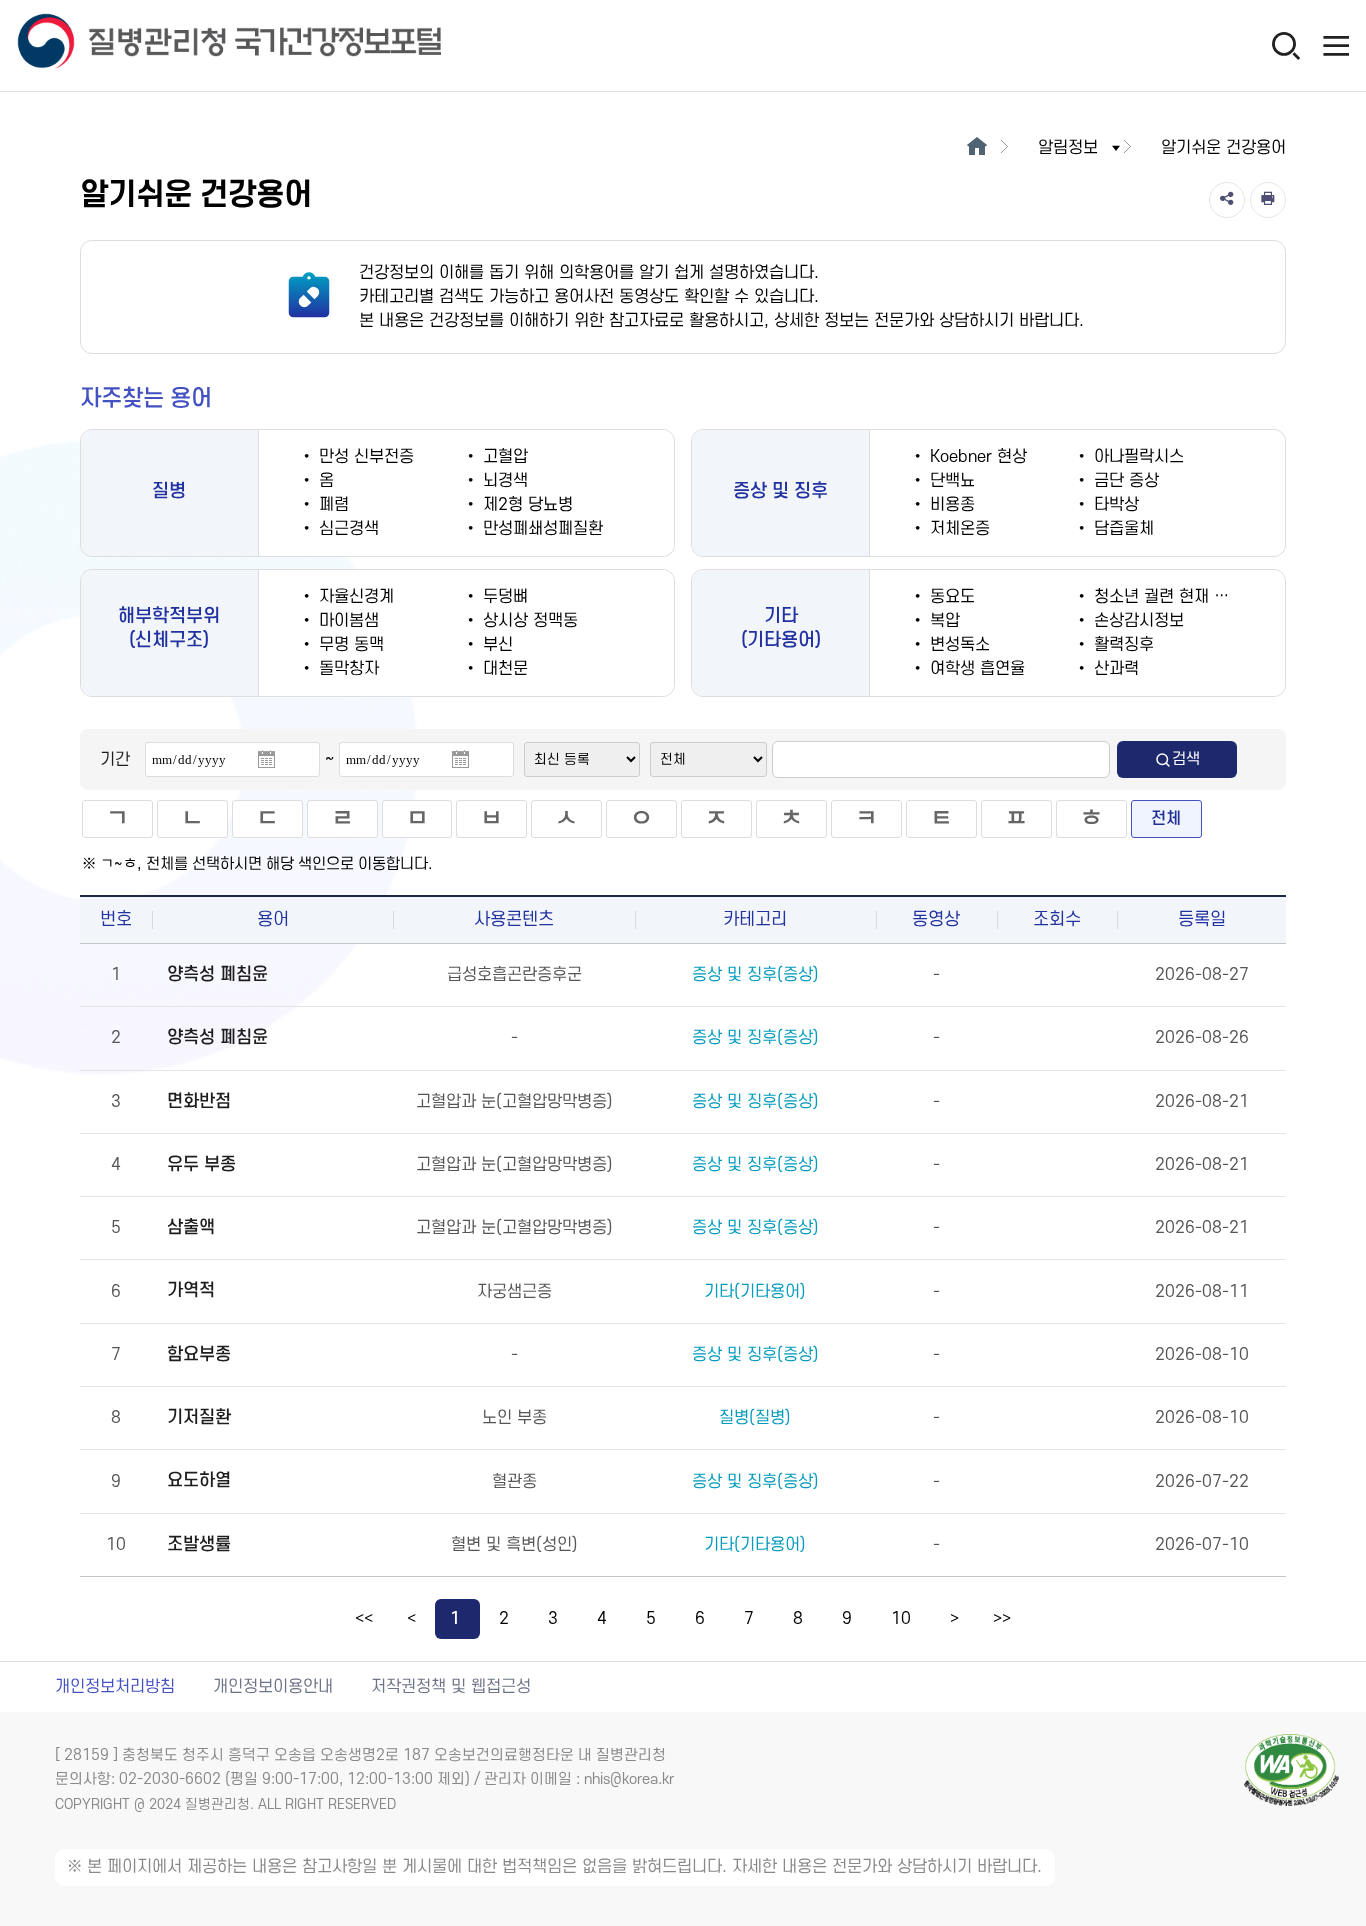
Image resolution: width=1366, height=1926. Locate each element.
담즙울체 (1121, 529)
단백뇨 (950, 481)
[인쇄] (1268, 200)
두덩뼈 (503, 597)
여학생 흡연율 (975, 669)
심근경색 (346, 529)
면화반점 (199, 1101)
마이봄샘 (346, 621)
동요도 (950, 597)
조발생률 (199, 1544)
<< (364, 1619)
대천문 (503, 669)
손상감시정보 (1136, 621)
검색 (1186, 759)
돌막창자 (346, 669)
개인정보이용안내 (273, 1687)
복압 (942, 621)
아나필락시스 (1136, 457)
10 (901, 1619)
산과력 (1114, 669)
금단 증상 (1124, 481)
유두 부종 (201, 1164)
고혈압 (503, 457)
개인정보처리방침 (115, 1687)
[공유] (1227, 200)
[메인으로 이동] (976, 148)
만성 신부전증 (364, 457)
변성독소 (957, 645)
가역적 (191, 1290)
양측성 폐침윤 (217, 974)
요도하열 (199, 1480)
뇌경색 (503, 481)
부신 (495, 645)
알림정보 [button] (1068, 148)
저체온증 (957, 529)
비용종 (950, 505)
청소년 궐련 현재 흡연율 (1174, 597)
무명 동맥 (349, 645)
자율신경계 (354, 597)
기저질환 (199, 1417)
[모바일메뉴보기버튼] (1336, 45)
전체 (1166, 819)
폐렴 (331, 505)
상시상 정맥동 (528, 621)
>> (1002, 1619)
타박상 (1114, 505)
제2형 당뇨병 (525, 505)
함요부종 (199, 1354)
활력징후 (1121, 645)
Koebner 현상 (976, 457)
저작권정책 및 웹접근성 (451, 1687)
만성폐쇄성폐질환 (540, 529)
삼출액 (191, 1227)
